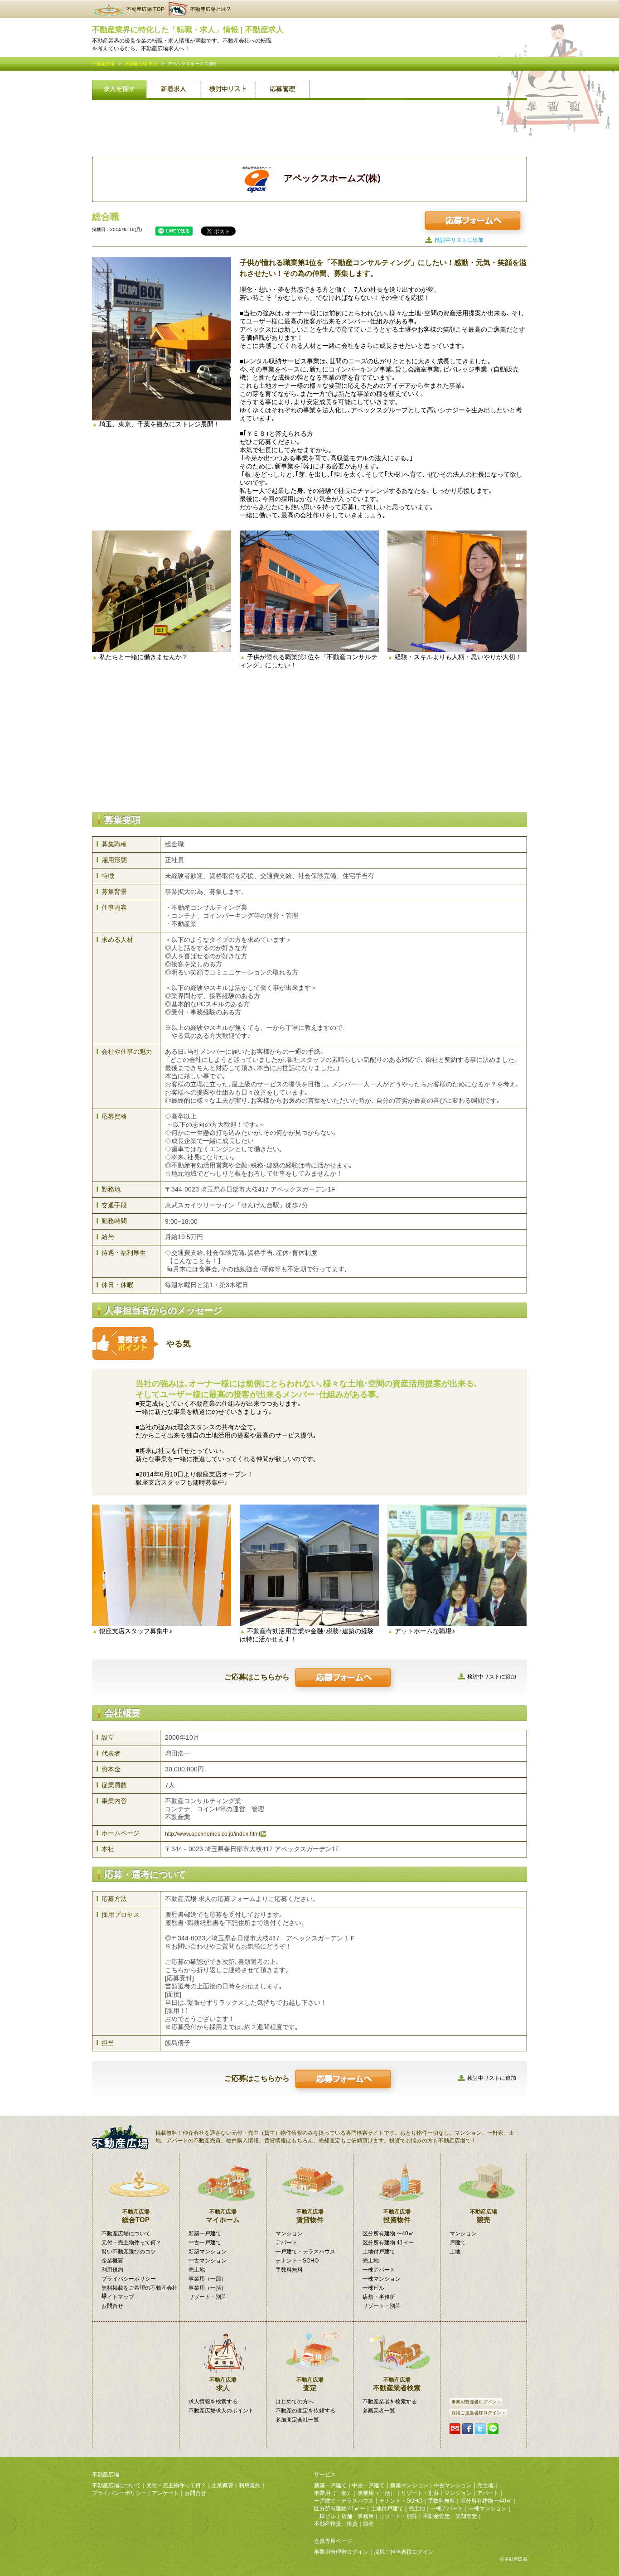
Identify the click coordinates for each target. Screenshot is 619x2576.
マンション (289, 2233)
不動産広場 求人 (141, 64)
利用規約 (112, 2270)
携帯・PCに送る (455, 2429)
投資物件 (397, 2216)
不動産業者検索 (397, 2384)
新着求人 (174, 90)
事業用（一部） (208, 2279)
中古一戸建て (205, 2243)
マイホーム (223, 2216)
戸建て (458, 2243)
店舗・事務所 (379, 2297)
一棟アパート (379, 2270)
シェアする (468, 2429)
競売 (484, 2216)
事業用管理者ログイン (474, 2402)
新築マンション (208, 2252)
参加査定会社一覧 (297, 2420)
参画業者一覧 (379, 2411)
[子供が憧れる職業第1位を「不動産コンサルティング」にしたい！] (309, 591)
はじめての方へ (295, 2402)
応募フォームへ (473, 221)
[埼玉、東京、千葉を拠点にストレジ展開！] (162, 339)
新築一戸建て (205, 2233)
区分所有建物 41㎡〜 (388, 2243)
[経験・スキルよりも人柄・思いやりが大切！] (457, 591)
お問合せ (112, 2306)
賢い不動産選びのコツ (129, 2252)
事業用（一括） (208, 2288)
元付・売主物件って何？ (131, 2243)
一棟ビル (373, 2288)
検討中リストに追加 (459, 240)
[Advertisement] (309, 127)
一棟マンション (382, 2279)
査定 (310, 2384)
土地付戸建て (379, 2252)
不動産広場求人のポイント (221, 2411)
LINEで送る (493, 2429)
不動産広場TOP (128, 9)
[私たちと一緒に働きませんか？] (162, 591)
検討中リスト (228, 90)
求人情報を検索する (213, 2402)
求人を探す (119, 90)
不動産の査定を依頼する (305, 2411)
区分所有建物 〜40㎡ (388, 2233)
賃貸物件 (310, 2216)
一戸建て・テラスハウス (305, 2252)
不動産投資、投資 (336, 2524)
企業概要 (112, 2261)
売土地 (197, 2270)
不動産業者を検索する (390, 2402)
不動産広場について (126, 2233)
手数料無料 (289, 2270)
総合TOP (136, 2216)
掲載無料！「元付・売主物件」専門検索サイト (124, 2137)
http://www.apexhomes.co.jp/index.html (213, 1834)
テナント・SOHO (297, 2261)
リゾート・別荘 (208, 2297)
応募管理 (282, 90)
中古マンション (208, 2261)
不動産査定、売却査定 (450, 2516)
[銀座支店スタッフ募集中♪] (162, 1565)
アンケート (165, 2493)
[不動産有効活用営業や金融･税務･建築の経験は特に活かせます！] (309, 1565)
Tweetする (480, 2429)
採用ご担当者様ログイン (476, 2413)
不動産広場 (103, 64)
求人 (223, 2384)
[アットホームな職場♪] (457, 1565)
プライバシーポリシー (129, 2279)
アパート (286, 2243)
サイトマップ (118, 2297)
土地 (455, 2252)
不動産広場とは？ (201, 9)
